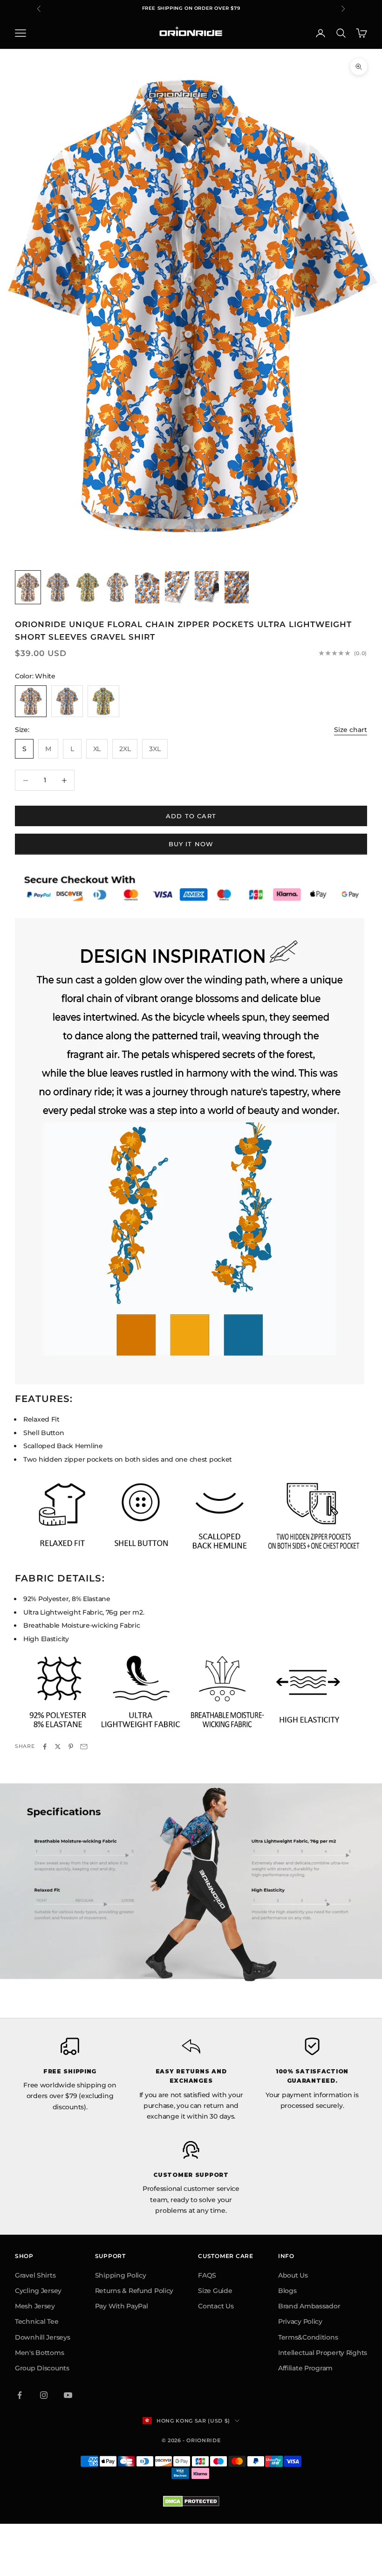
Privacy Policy (300, 2321)
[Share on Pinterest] (71, 1747)
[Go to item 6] (177, 587)
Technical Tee (37, 2321)
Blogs (287, 2291)
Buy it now (191, 844)
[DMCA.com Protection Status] (191, 2501)
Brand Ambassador (309, 2306)
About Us (293, 2275)
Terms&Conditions (308, 2337)
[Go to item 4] (117, 587)
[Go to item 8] (237, 587)
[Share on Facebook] (45, 1747)
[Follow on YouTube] (68, 2395)
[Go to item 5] (147, 587)
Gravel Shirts (35, 2275)
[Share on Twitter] (58, 1747)
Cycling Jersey (38, 2291)
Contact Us (216, 2306)
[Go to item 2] (58, 587)
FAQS (207, 2275)
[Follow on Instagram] (44, 2395)
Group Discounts (42, 2368)
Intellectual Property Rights (323, 2353)
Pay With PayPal (122, 2306)
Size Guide (215, 2291)
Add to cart (191, 816)
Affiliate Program (305, 2368)
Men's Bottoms (39, 2353)
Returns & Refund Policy (134, 2291)
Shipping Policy (121, 2275)
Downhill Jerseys (43, 2337)
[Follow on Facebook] (20, 2395)
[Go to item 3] (88, 587)
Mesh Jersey (35, 2306)
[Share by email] (84, 1747)
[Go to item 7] (207, 587)
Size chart (351, 730)
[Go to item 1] (28, 587)
